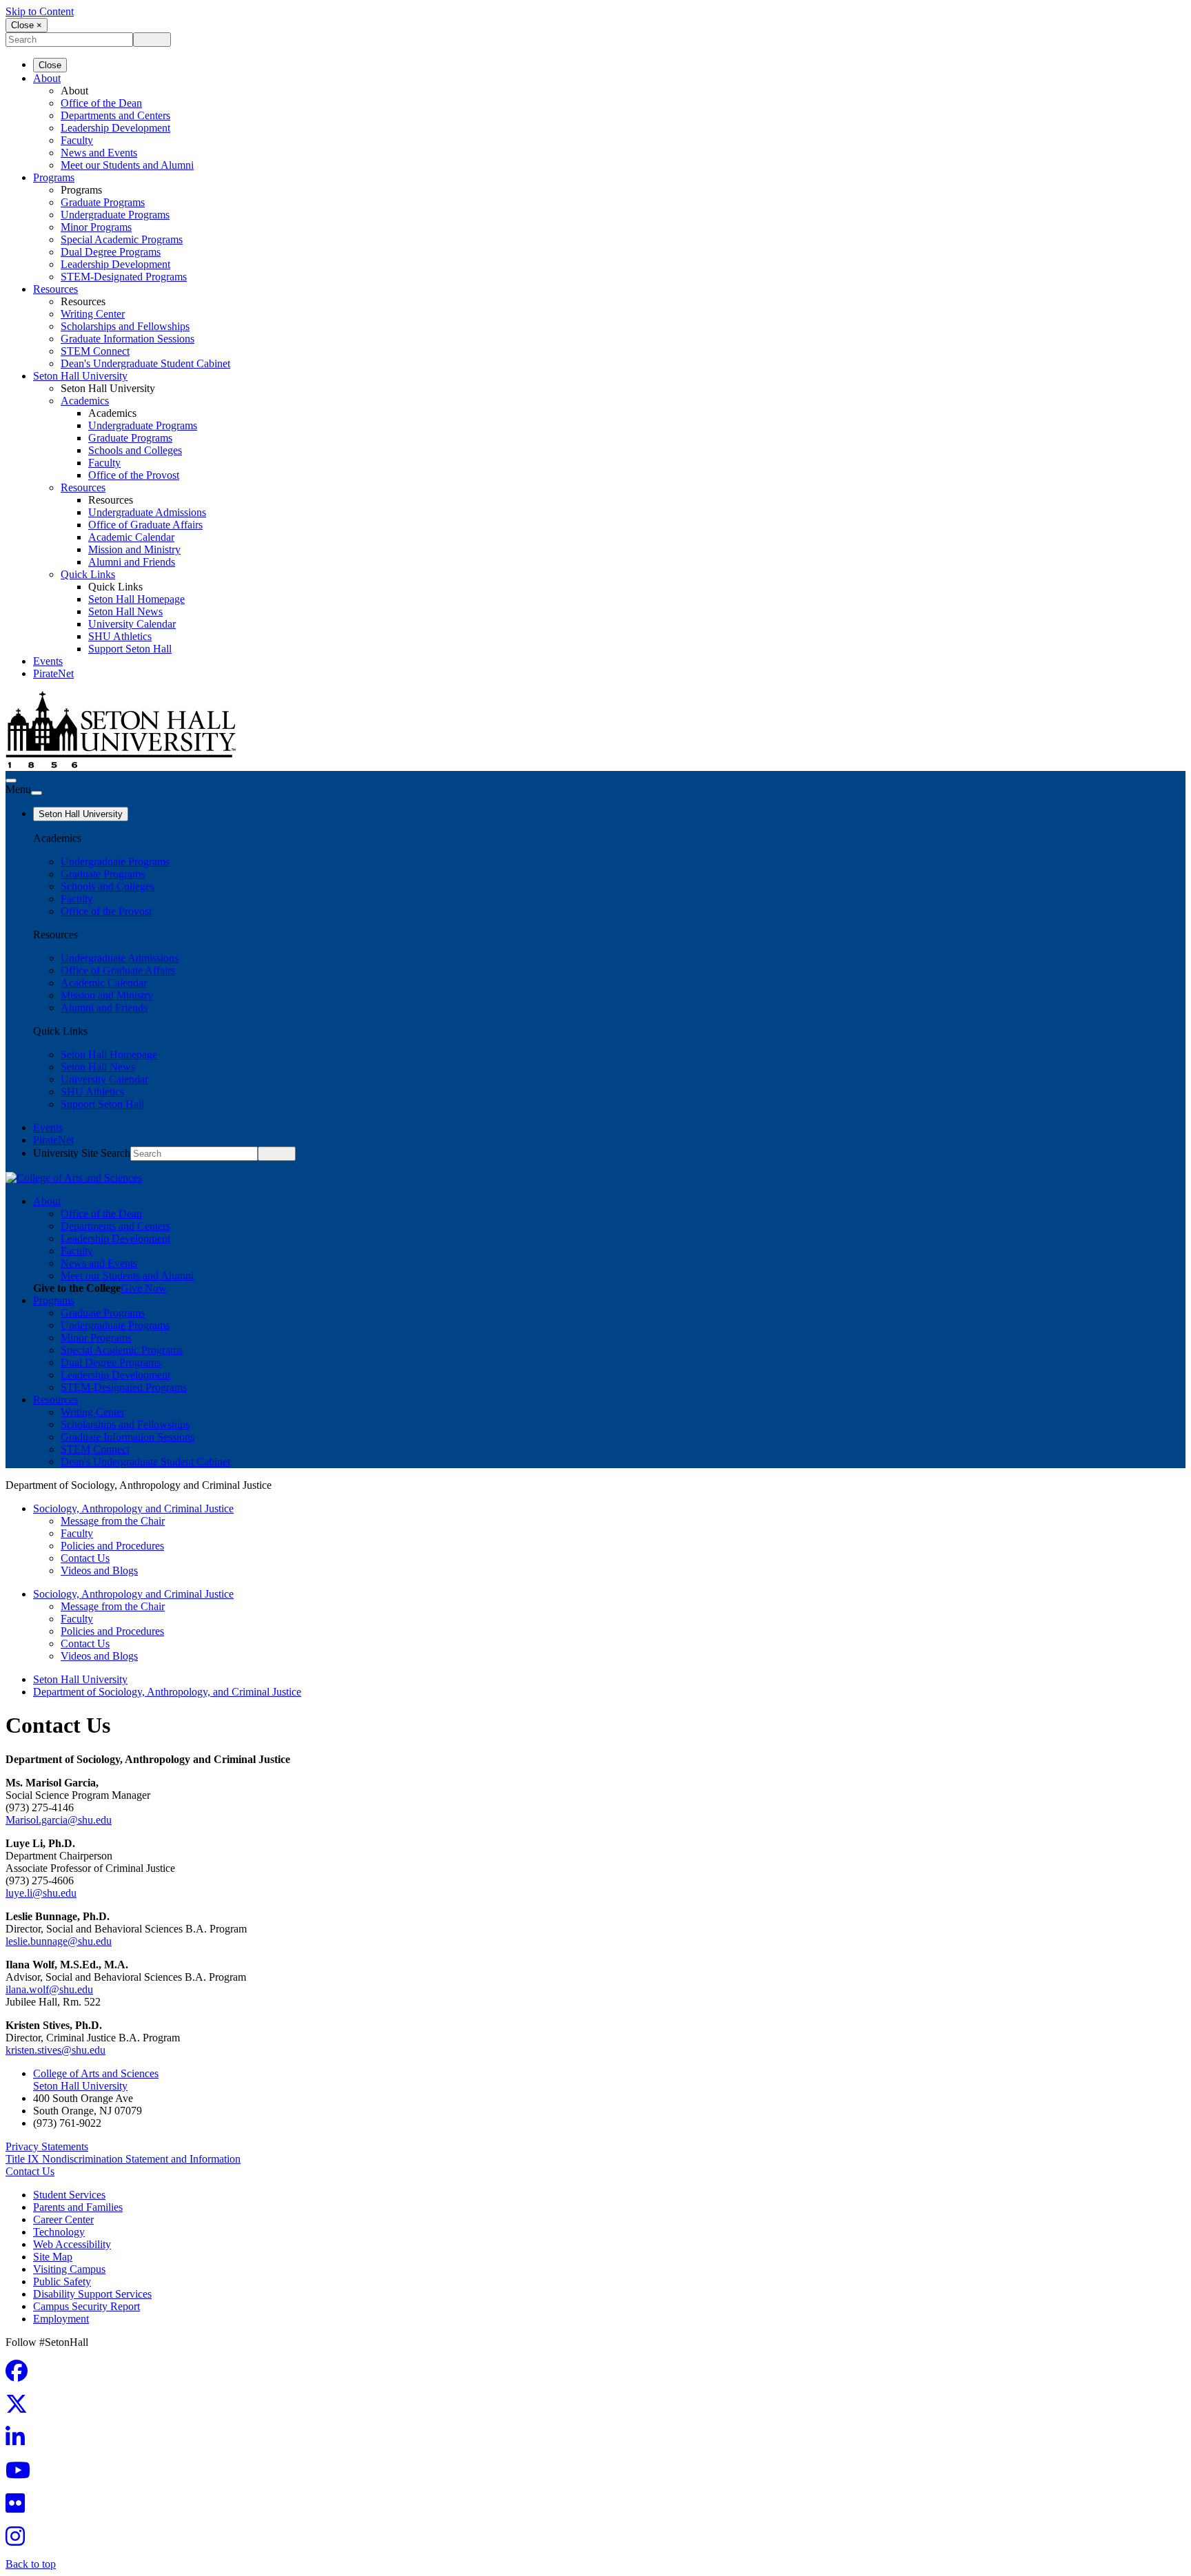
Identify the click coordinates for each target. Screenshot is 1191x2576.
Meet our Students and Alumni (127, 165)
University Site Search (82, 1153)
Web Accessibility (72, 2244)
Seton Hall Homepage (136, 599)
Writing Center (93, 314)
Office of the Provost (134, 475)
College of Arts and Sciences (96, 2073)
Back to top (31, 2564)
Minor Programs (96, 227)
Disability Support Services (92, 2294)
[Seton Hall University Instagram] (19, 2541)
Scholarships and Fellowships (125, 326)
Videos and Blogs (99, 1570)
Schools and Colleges (135, 450)
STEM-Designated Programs (124, 277)
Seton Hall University (80, 376)
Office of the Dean (101, 103)
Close (50, 65)
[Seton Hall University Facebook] (21, 2375)
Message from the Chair (113, 1521)
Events (48, 661)
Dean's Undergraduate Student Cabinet (145, 363)
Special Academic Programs (122, 239)
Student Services (69, 2195)
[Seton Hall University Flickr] (19, 2507)
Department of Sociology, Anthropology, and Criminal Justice (167, 1692)
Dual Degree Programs (111, 252)
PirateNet (53, 673)
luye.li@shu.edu (41, 1893)
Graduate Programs (103, 202)
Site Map (53, 2257)
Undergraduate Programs (115, 215)
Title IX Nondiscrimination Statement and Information (123, 2159)
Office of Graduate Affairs (145, 525)
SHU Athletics (120, 636)
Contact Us (85, 1558)
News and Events (99, 153)
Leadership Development (115, 128)
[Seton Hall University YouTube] (22, 2474)
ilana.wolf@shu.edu (49, 1989)
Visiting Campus (69, 2269)
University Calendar (132, 624)
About (47, 78)
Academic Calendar (131, 537)
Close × (27, 25)
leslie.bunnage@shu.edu (59, 1941)
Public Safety (62, 2281)
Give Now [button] (144, 1288)
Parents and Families (78, 2207)
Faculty (77, 140)
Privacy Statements (47, 2146)
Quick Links (88, 574)
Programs (54, 177)
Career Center (63, 2219)
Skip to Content (40, 11)
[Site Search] (11, 781)
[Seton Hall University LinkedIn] (19, 2441)
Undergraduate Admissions (147, 512)
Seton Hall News (125, 611)
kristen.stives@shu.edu (55, 2050)
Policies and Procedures (112, 1546)
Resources (55, 289)
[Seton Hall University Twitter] (21, 2408)
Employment (61, 2319)
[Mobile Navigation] (37, 793)
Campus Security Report (86, 2306)
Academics (85, 401)
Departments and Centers (115, 115)
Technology (59, 2232)
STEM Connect (95, 351)
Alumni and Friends (132, 562)
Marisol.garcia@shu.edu (59, 1820)
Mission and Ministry (134, 549)
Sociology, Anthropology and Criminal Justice (133, 1508)
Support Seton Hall (130, 649)
